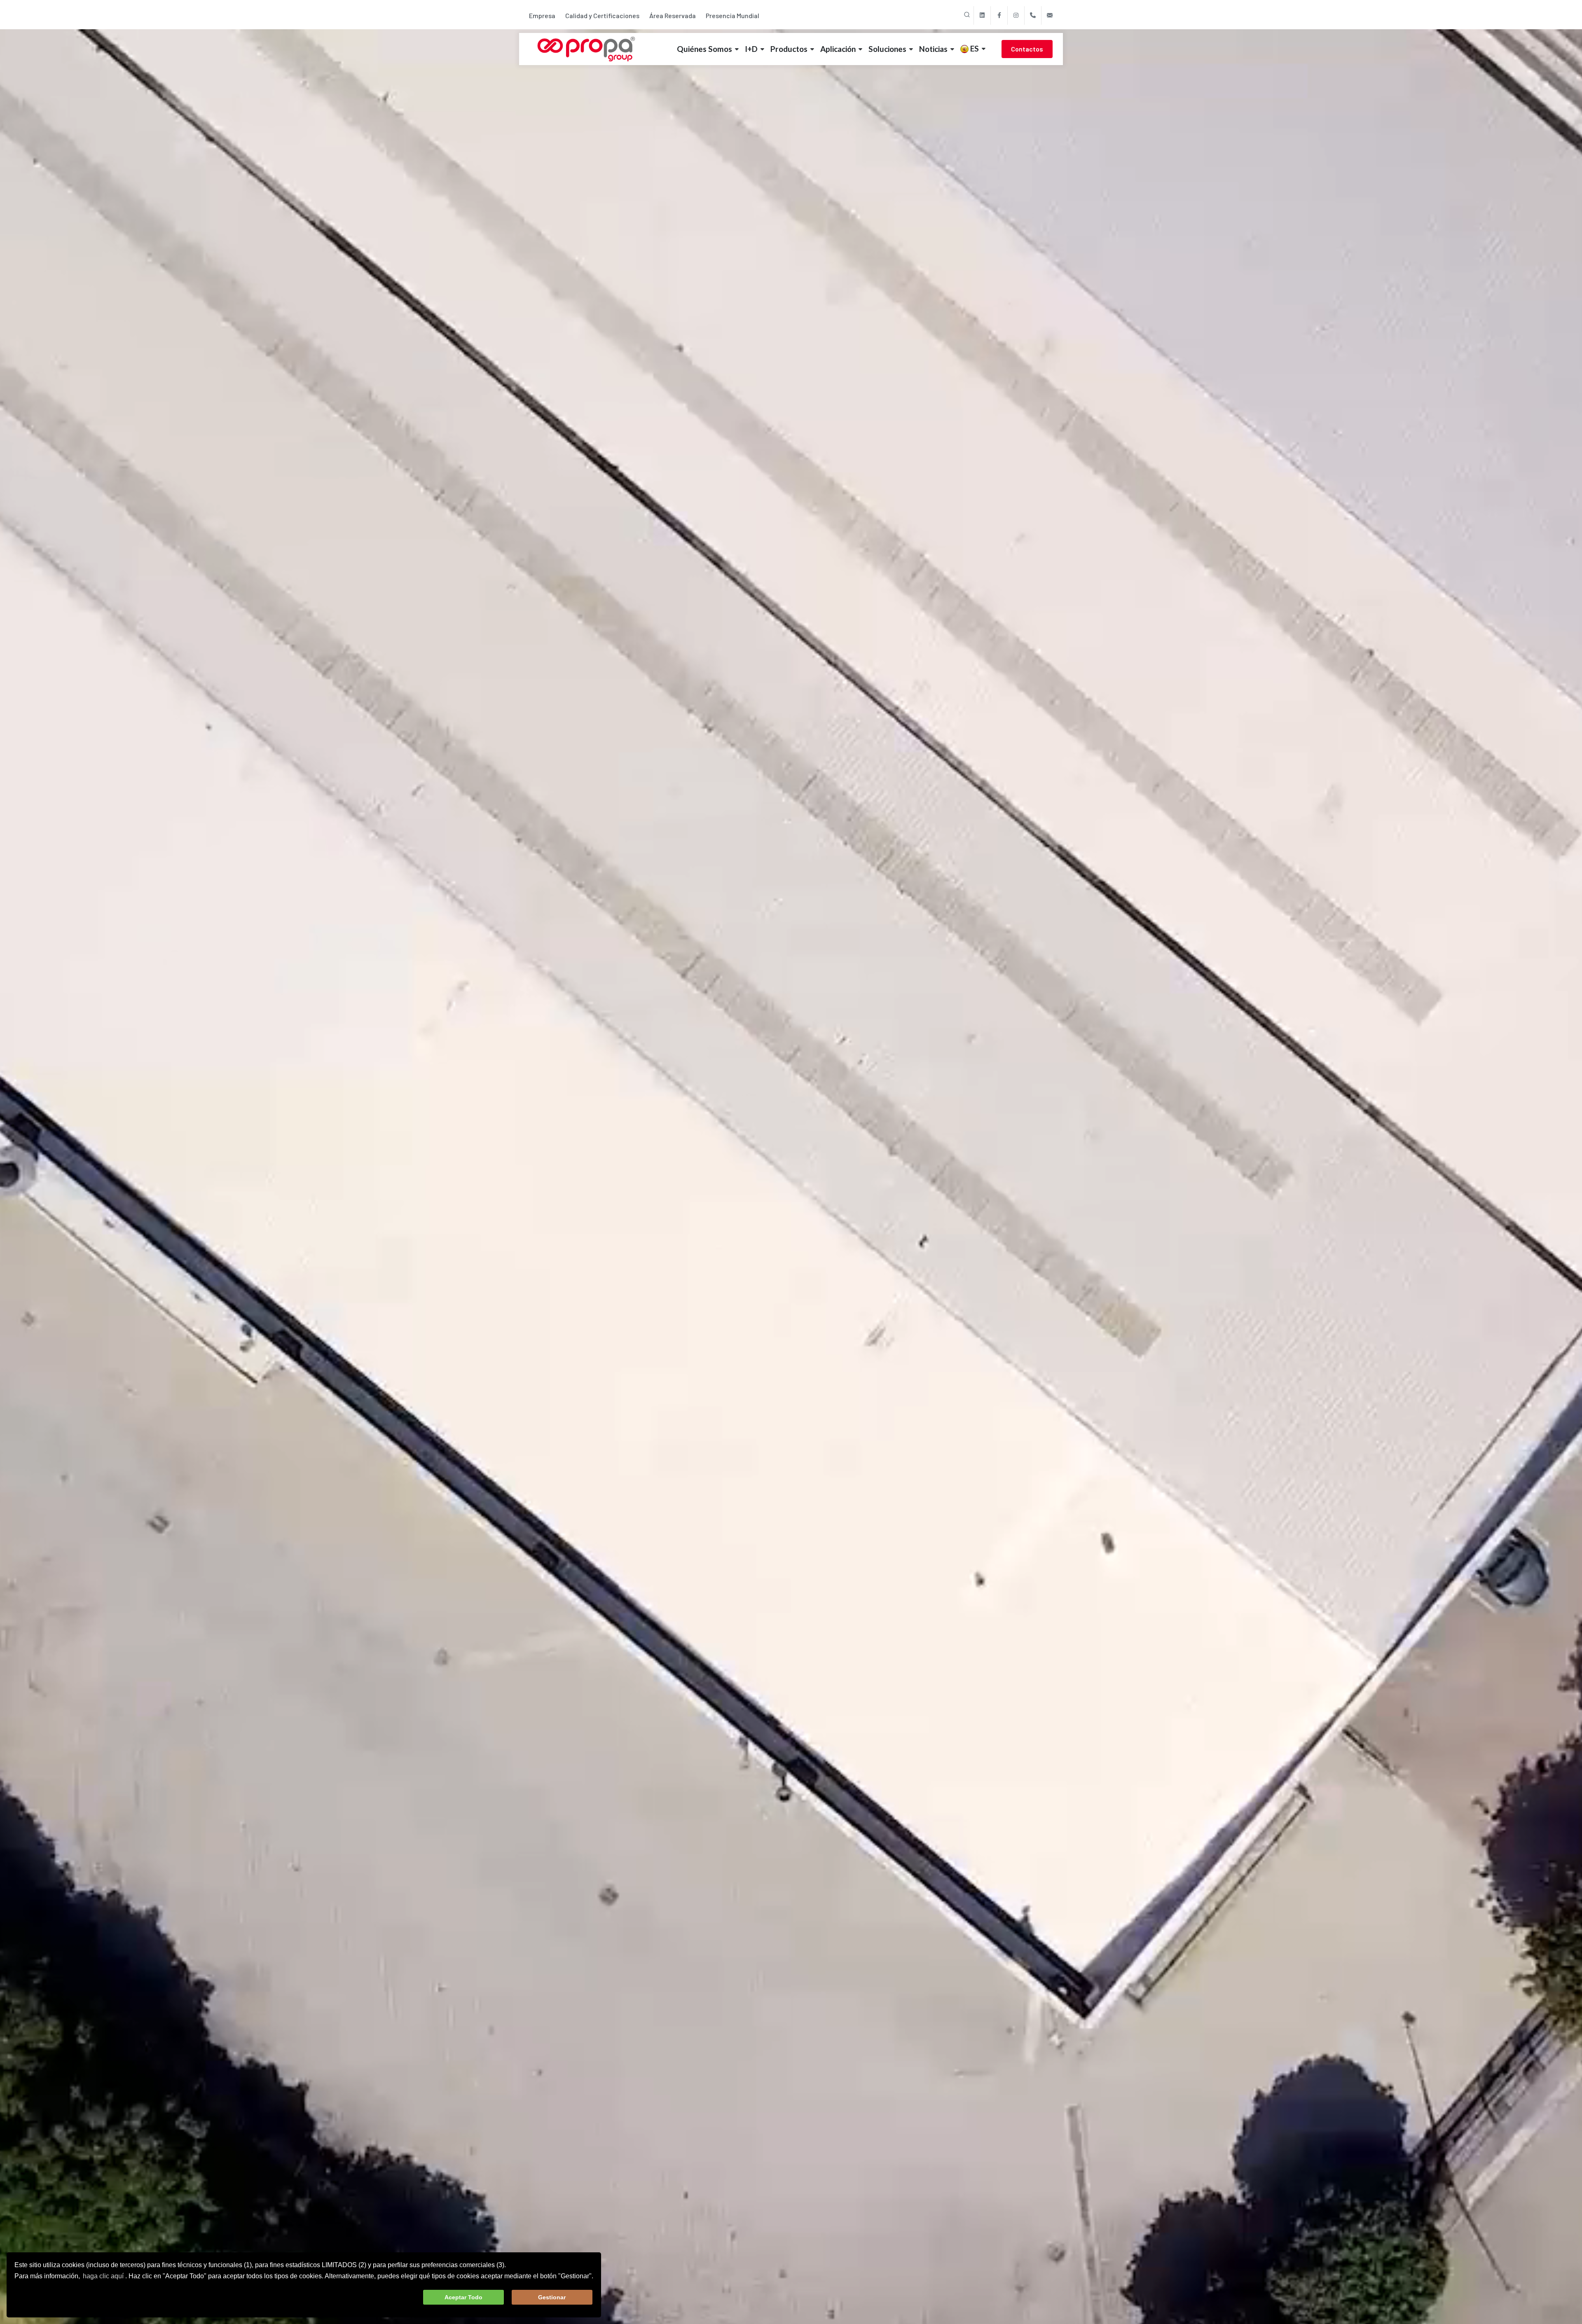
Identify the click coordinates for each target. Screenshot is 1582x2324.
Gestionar (552, 2297)
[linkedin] (982, 15)
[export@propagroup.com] (1050, 15)
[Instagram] (1016, 15)
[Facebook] (999, 15)
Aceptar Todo (463, 2297)
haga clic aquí (103, 2276)
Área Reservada (673, 15)
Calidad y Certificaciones (602, 15)
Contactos (1027, 49)
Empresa (542, 15)
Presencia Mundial (732, 15)
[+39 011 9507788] (1033, 15)
